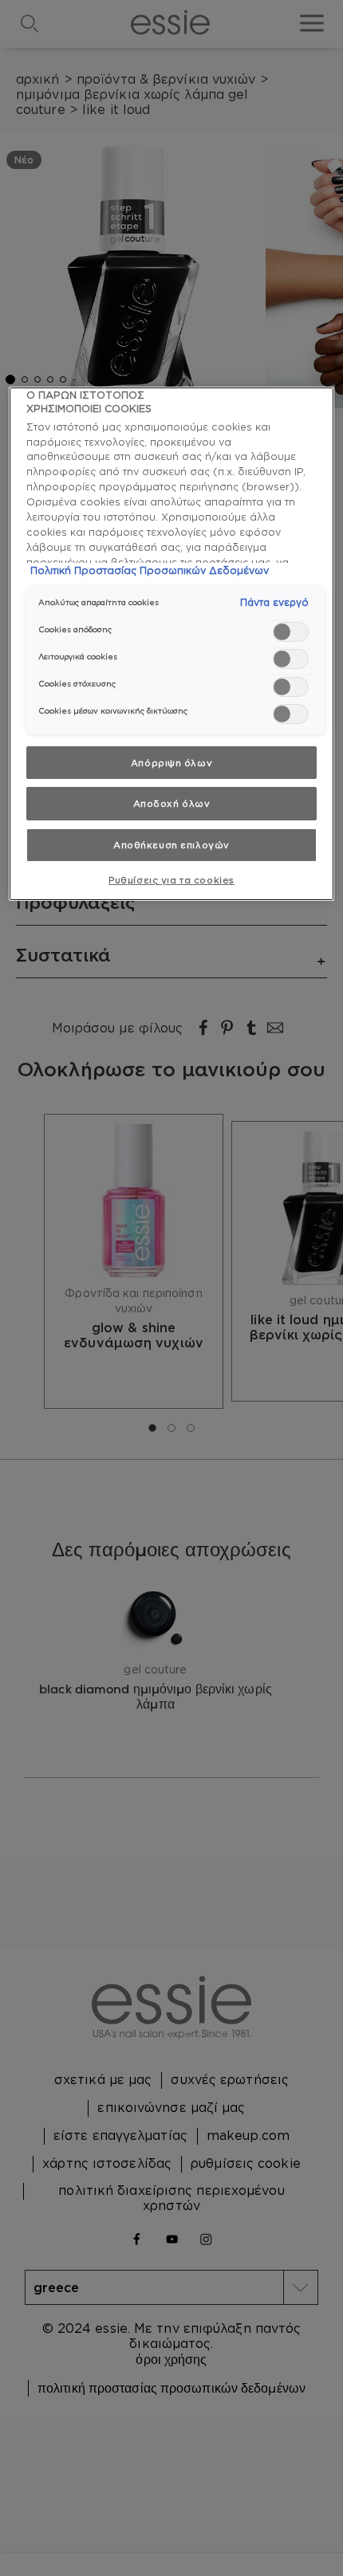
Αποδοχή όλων (172, 803)
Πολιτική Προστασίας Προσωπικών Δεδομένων (150, 570)
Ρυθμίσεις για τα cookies (171, 880)
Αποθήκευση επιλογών (171, 845)
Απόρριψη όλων (171, 763)
